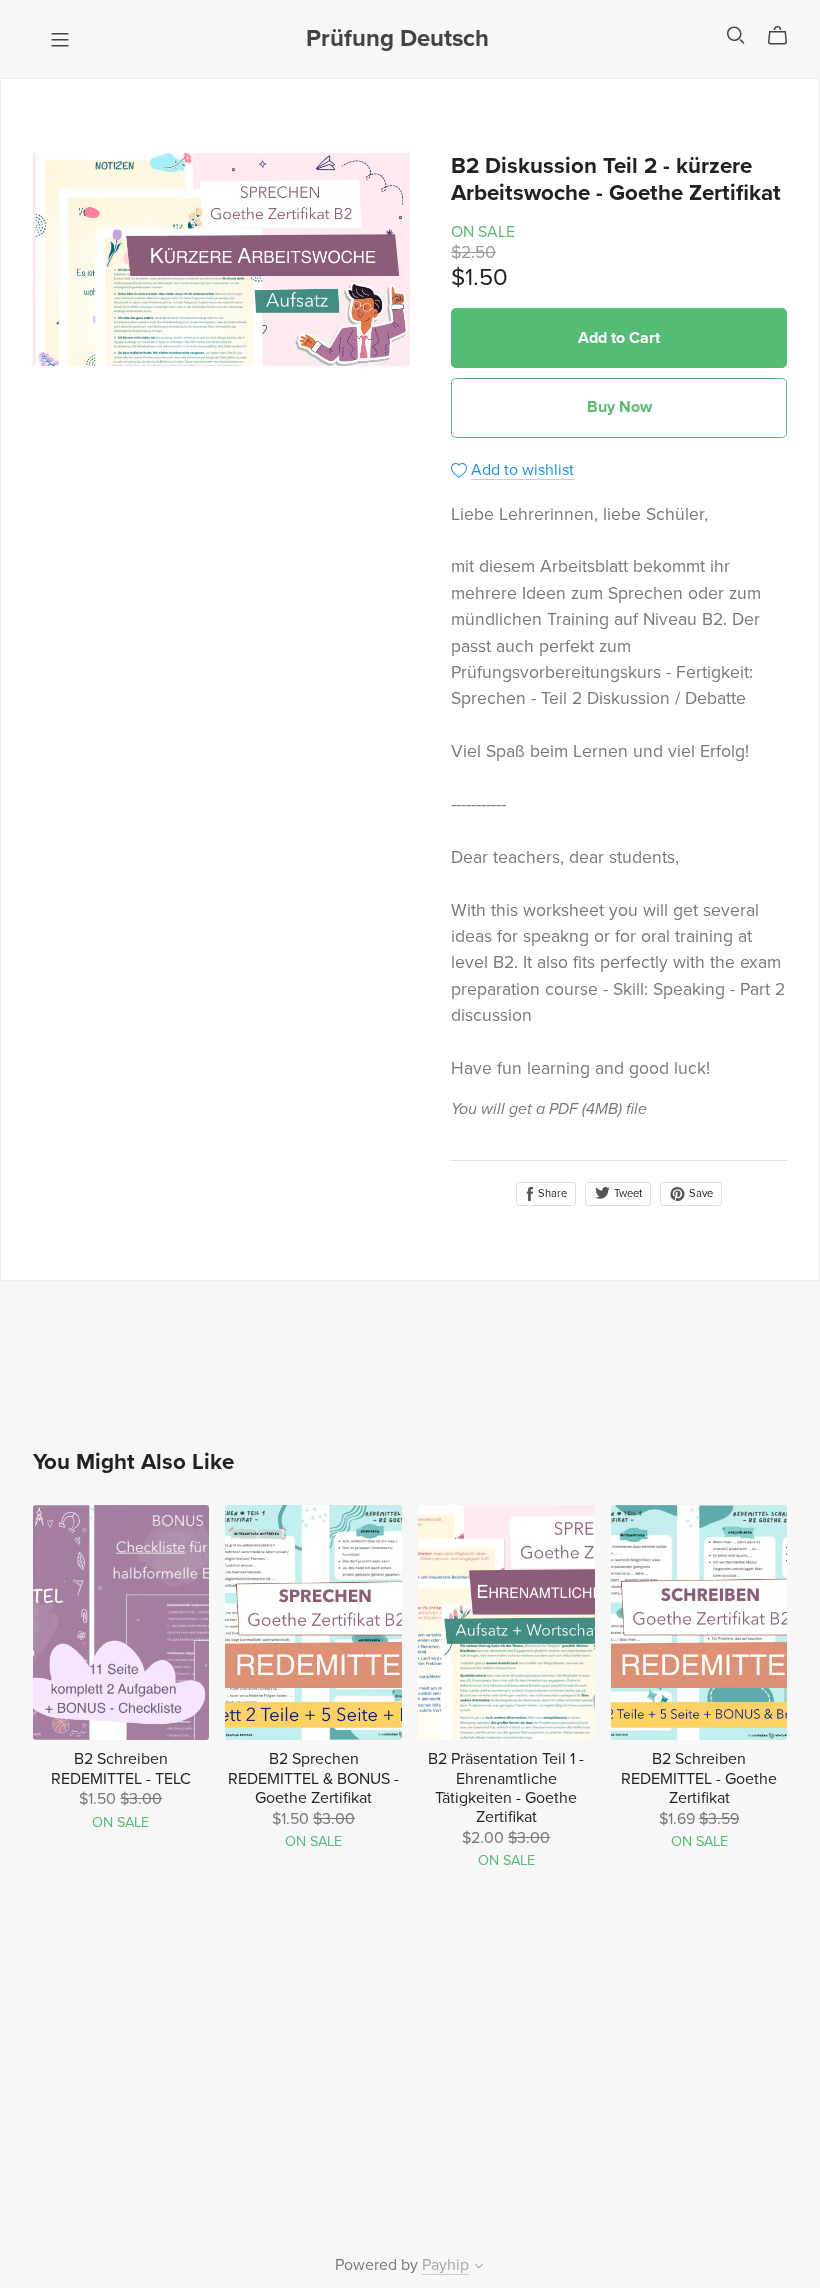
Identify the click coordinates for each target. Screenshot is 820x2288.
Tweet (626, 1193)
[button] (479, 2268)
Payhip (445, 2265)
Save (699, 1193)
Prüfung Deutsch (397, 38)
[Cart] (785, 36)
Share (551, 1193)
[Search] (736, 35)
